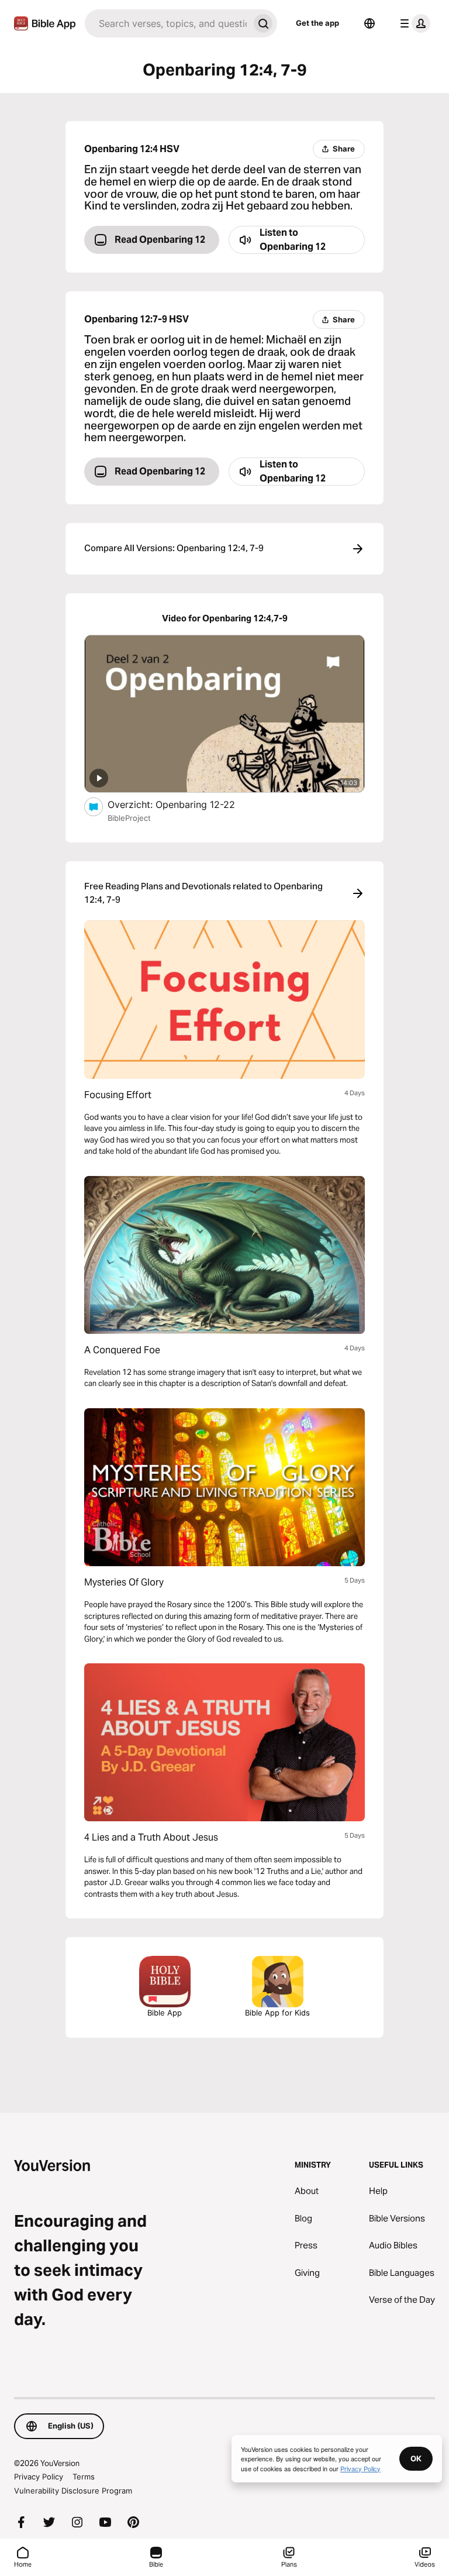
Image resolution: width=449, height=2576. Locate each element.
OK (416, 2458)
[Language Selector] (369, 23)
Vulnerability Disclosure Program (73, 2491)
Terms (84, 2477)
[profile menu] (413, 23)
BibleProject (129, 818)
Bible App (165, 2013)
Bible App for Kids (277, 2013)
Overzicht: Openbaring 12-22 (186, 804)
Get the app (317, 23)
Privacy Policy (39, 2477)
